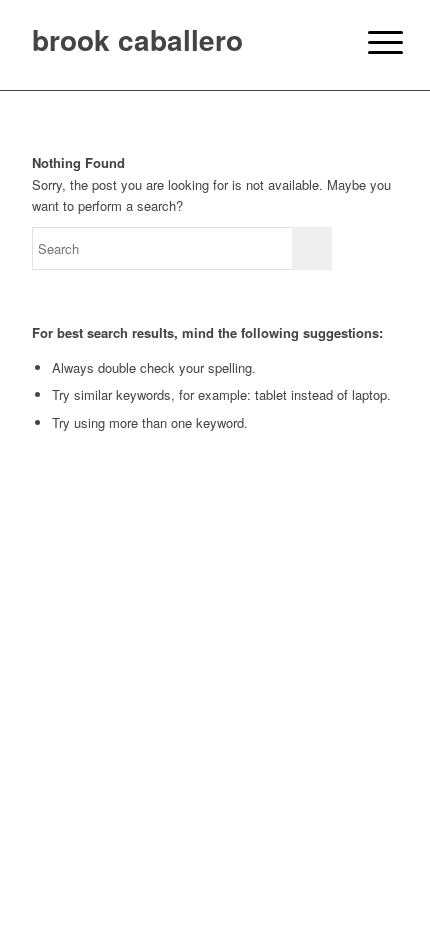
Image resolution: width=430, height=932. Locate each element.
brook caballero (137, 39)
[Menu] (370, 42)
